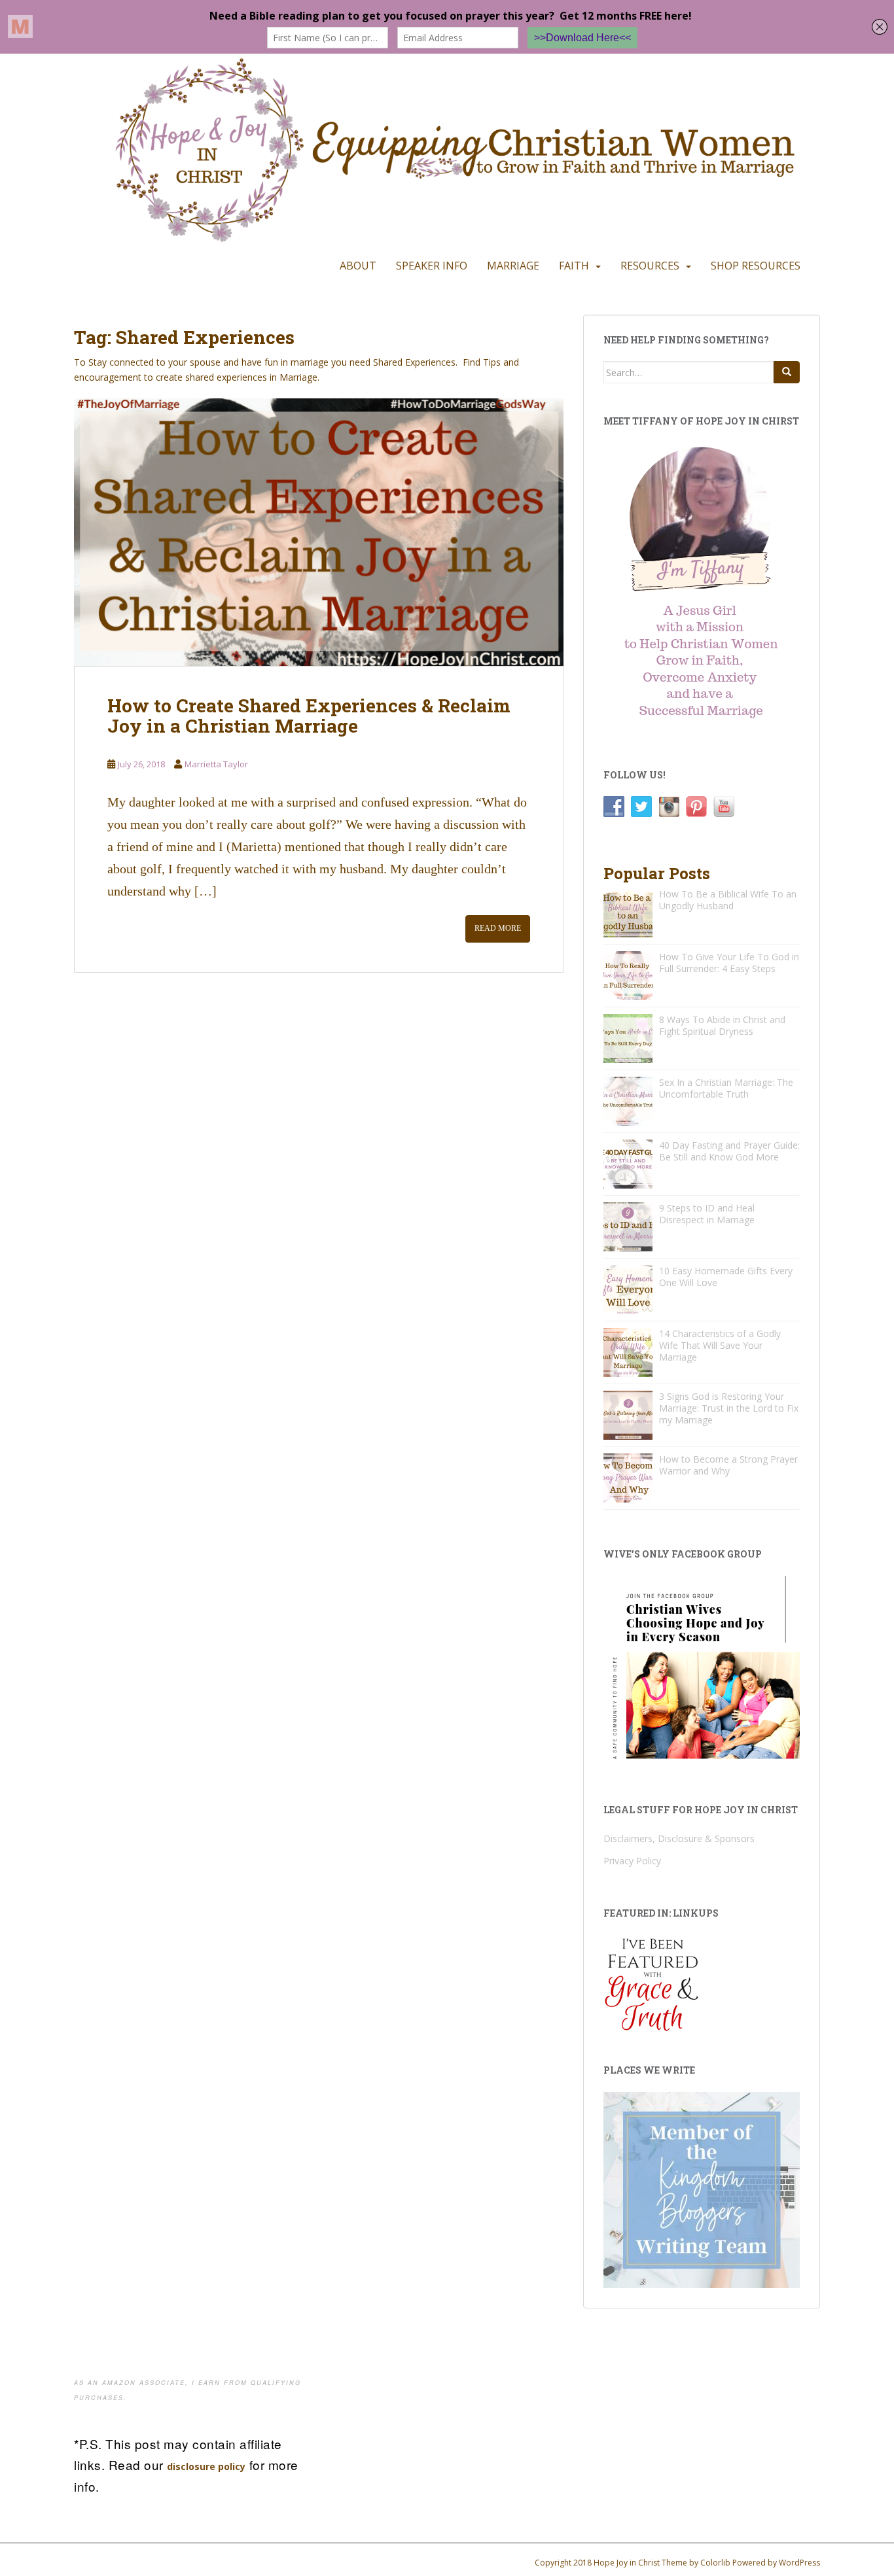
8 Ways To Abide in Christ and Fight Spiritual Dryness (722, 1025)
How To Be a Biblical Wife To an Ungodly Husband (728, 900)
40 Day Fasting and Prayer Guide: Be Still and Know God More (729, 1151)
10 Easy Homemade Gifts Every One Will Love (726, 1277)
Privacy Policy (632, 1861)
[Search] (787, 372)
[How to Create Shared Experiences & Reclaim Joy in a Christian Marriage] (319, 532)
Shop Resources (756, 266)
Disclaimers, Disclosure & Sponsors (679, 1838)
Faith (574, 266)
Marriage (513, 266)
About (358, 266)
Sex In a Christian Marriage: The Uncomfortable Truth (726, 1088)
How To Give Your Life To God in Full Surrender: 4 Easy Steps (729, 963)
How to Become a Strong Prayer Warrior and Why (728, 1465)
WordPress (799, 2563)
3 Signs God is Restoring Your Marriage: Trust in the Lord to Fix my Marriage (729, 1408)
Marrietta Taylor (216, 764)
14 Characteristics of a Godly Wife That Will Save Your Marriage (720, 1345)
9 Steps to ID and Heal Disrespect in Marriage (707, 1214)
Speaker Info (432, 266)
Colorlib (715, 2563)
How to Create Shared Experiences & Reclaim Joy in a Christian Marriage (309, 716)
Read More (498, 928)
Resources (650, 266)
